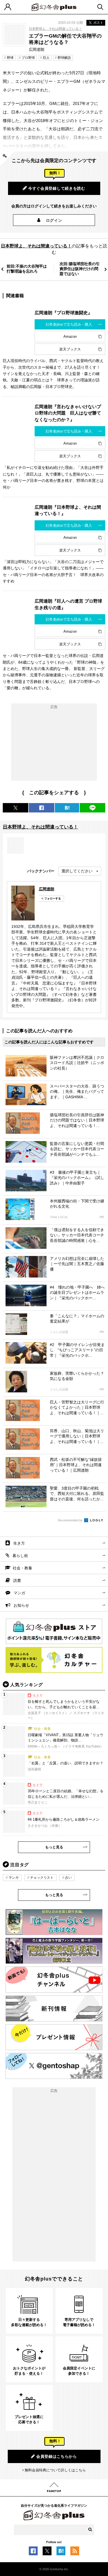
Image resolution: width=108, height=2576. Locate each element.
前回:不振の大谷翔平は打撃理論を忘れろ (27, 269)
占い (68, 1878)
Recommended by (71, 1520)
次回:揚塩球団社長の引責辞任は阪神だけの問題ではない (80, 269)
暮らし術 (20, 1556)
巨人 (46, 58)
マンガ (19, 1593)
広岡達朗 (47, 889)
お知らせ (21, 1605)
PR (102, 1217)
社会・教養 (22, 1568)
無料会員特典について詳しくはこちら (55, 2470)
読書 (17, 1580)
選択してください (77, 871)
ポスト (98, 23)
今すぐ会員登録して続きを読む (57, 188)
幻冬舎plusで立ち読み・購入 (69, 324)
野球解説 (64, 58)
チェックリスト (42, 1878)
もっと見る (54, 1847)
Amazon (70, 336)
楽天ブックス (70, 349)
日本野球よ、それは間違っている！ (55, 29)
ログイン (54, 220)
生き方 (19, 1543)
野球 (10, 58)
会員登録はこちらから (57, 2456)
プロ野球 (28, 58)
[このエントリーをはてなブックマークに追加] (61, 2552)
